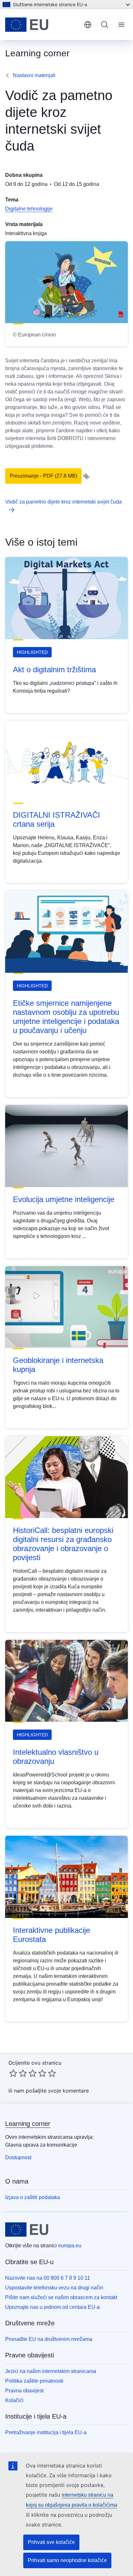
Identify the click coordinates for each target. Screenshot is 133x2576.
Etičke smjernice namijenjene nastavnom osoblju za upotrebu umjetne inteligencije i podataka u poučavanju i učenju (66, 1017)
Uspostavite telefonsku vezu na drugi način (54, 2288)
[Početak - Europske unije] (42, 25)
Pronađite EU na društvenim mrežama (49, 2339)
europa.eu (70, 2246)
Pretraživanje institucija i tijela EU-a (46, 2432)
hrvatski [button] (88, 25)
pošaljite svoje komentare (57, 2091)
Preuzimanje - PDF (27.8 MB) (43, 476)
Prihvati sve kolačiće (51, 2542)
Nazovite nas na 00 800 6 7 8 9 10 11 (48, 2278)
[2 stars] (18, 2073)
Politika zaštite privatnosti (34, 2381)
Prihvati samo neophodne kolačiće (67, 2560)
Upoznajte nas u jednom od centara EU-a (52, 2307)
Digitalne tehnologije (29, 209)
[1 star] (13, 2073)
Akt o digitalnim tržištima (54, 670)
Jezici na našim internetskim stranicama (51, 2371)
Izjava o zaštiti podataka (33, 2197)
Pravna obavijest (24, 2391)
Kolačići (14, 2400)
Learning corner (28, 2124)
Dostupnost (18, 2157)
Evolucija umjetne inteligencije (64, 1199)
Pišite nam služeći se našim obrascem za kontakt (61, 2297)
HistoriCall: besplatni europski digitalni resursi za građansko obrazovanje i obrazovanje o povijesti (63, 1544)
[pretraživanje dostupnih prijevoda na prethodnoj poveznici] (86, 476)
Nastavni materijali (34, 75)
